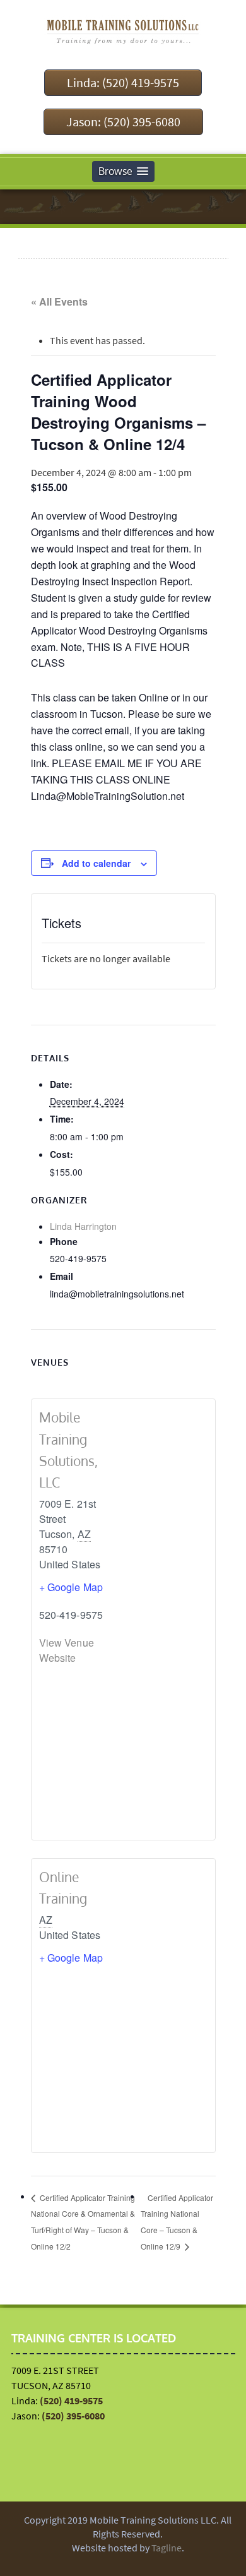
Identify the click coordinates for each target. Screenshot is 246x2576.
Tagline (167, 2548)
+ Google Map (71, 1587)
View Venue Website (67, 1650)
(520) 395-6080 (73, 2416)
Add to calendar (96, 863)
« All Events (59, 301)
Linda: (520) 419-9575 (123, 82)
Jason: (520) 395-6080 (123, 122)
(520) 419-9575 (71, 2400)
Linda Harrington (83, 1226)
